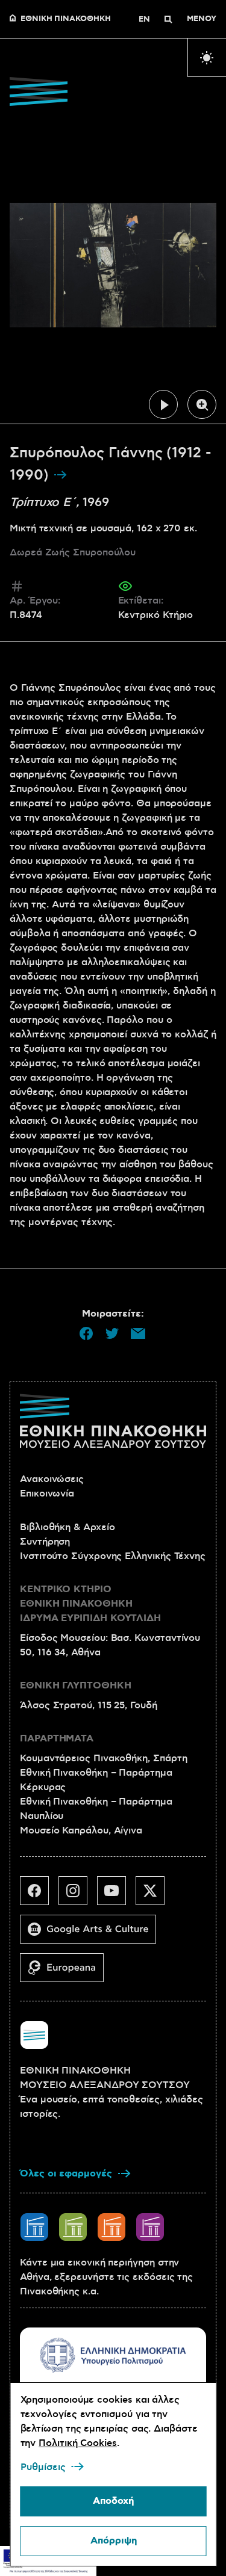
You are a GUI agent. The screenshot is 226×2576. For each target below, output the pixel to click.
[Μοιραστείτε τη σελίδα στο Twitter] (112, 1333)
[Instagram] (78, 1895)
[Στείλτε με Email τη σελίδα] (138, 1333)
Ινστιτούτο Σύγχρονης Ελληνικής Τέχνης (113, 1556)
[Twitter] (155, 1895)
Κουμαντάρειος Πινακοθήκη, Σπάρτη (103, 1758)
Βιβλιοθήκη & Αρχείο (67, 1527)
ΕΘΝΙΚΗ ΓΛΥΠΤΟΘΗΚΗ (76, 1686)
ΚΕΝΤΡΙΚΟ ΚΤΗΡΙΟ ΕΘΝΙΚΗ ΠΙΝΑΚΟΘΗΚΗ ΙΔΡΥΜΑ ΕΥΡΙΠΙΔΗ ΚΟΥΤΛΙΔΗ (90, 1604)
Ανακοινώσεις (52, 1479)
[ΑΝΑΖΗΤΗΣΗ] (168, 19)
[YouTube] (116, 1895)
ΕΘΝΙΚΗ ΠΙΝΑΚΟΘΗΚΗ (66, 19)
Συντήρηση (45, 1542)
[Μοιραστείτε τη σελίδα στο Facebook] (86, 1333)
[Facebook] (39, 1895)
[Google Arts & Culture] (93, 1934)
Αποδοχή (113, 2501)
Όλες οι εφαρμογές (66, 2174)
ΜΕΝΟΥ (202, 19)
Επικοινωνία (47, 1493)
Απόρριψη (113, 2541)
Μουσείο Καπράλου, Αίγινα (81, 1830)
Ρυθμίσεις (42, 2467)
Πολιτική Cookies (78, 2443)
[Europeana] (67, 1972)
